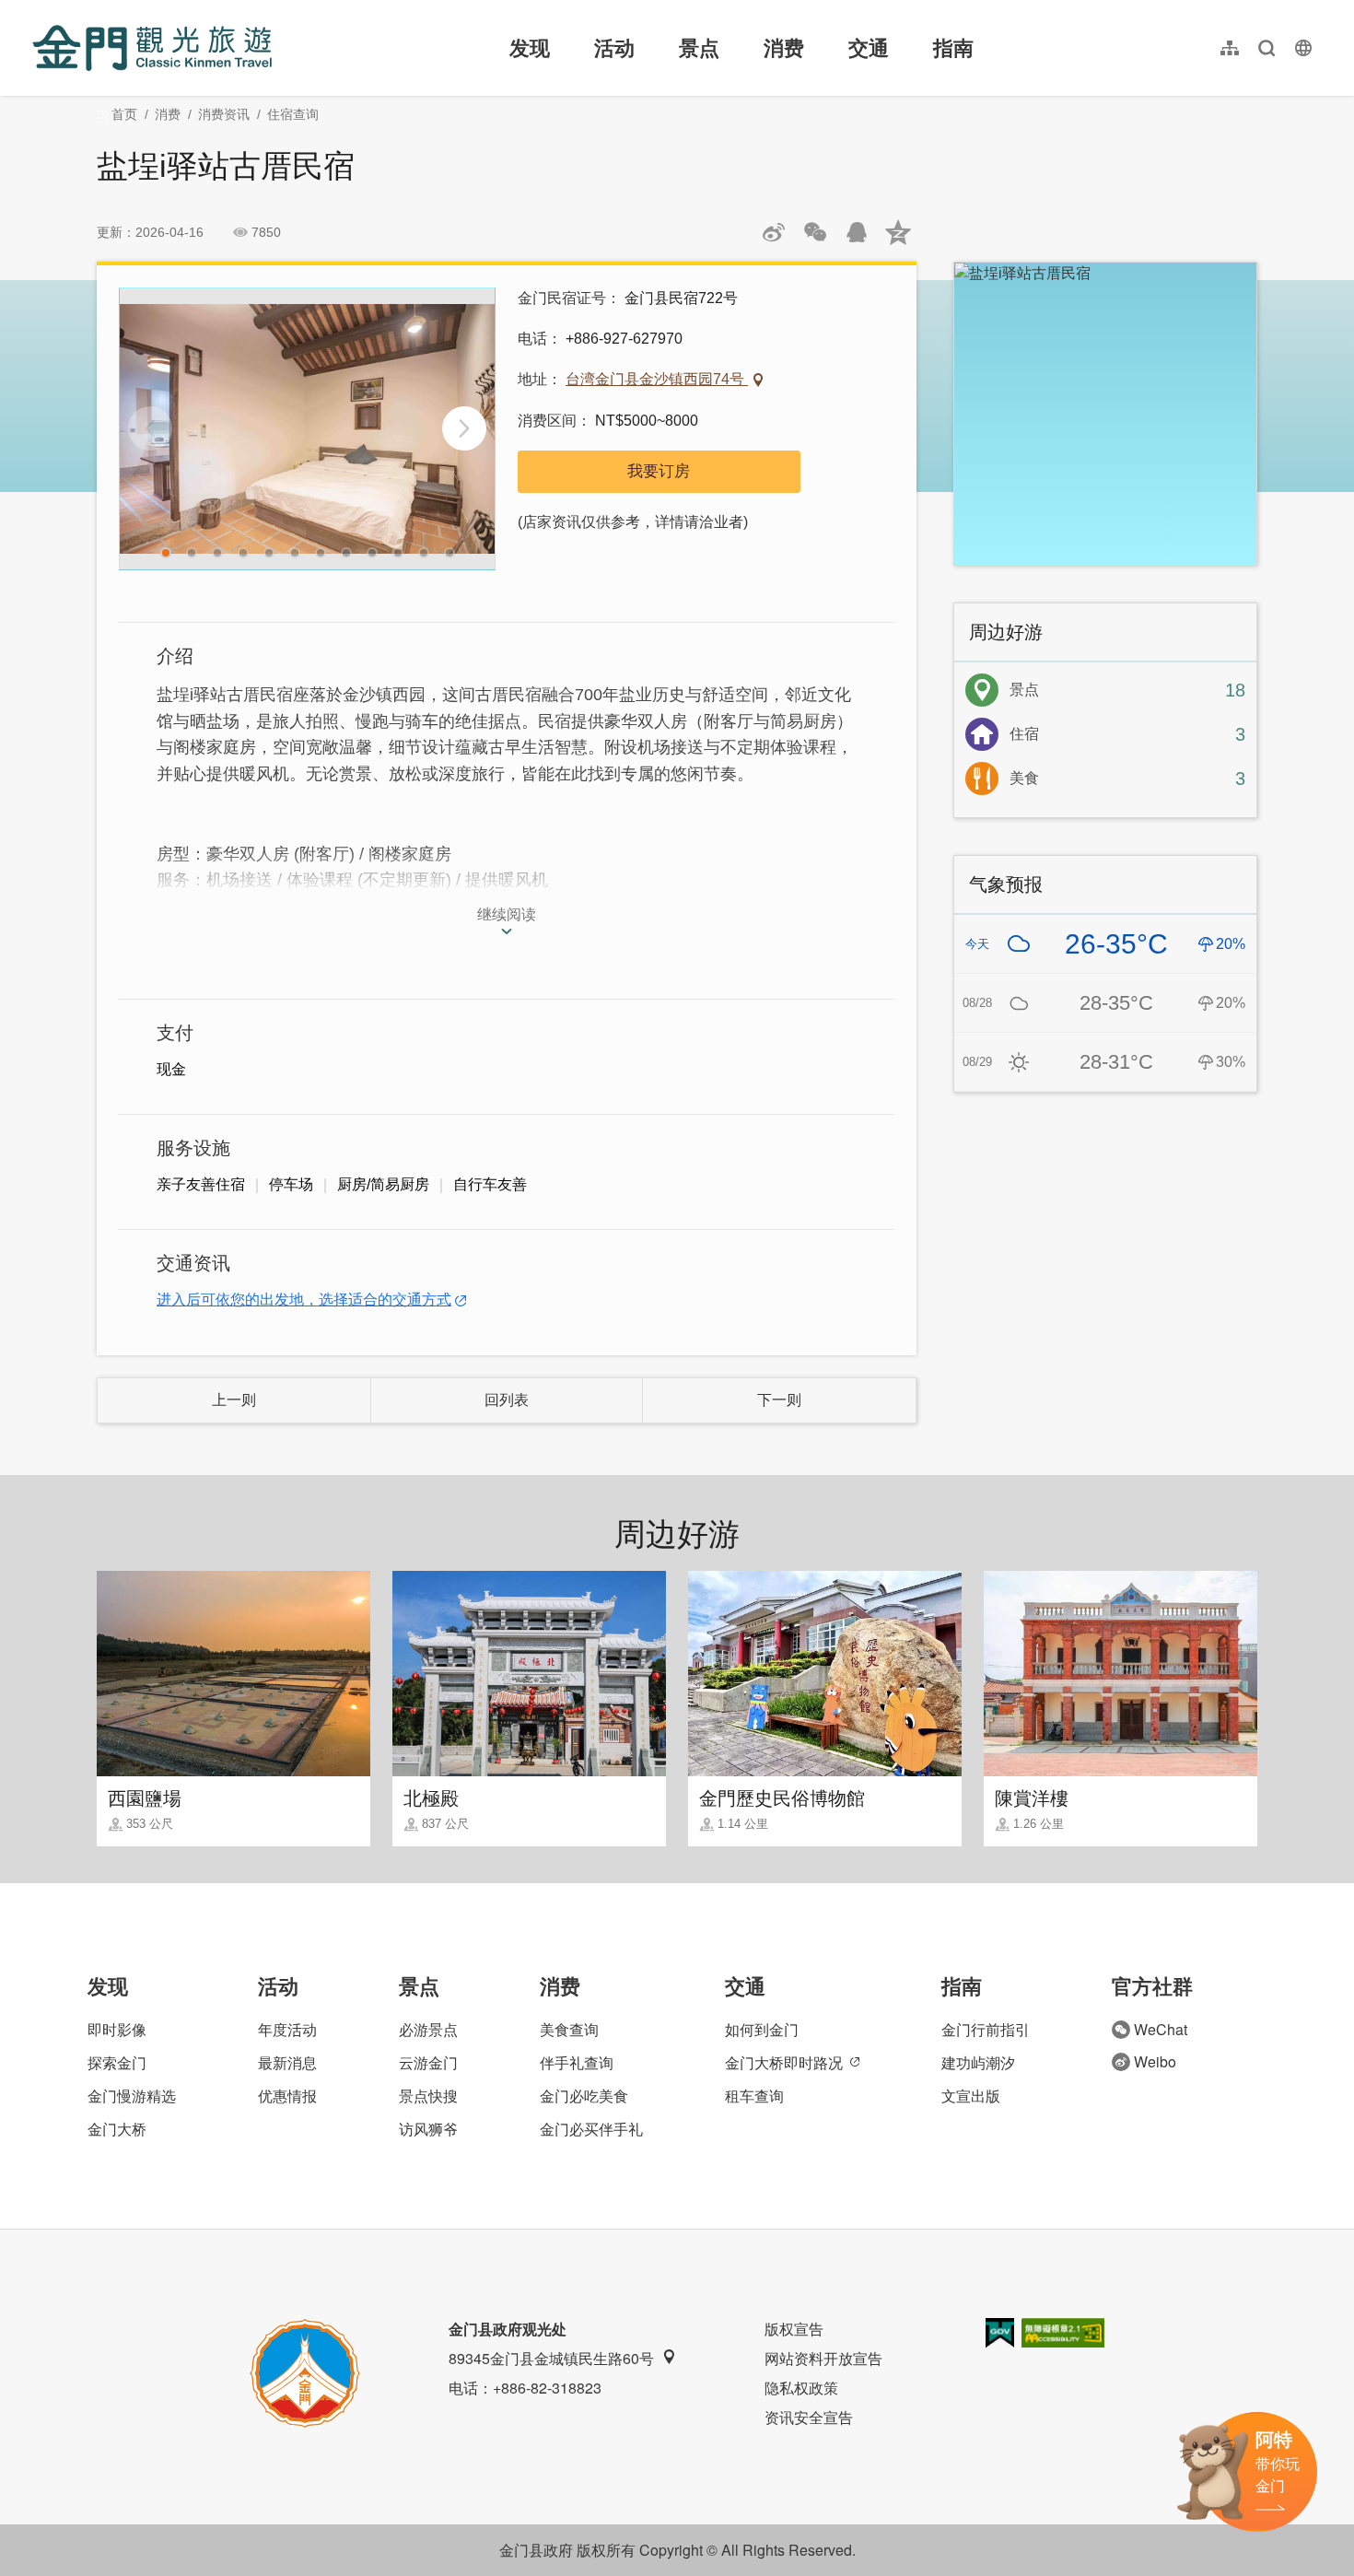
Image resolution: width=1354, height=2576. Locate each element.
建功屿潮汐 (978, 2062)
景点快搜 (428, 2096)
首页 (124, 114)
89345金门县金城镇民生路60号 (551, 2358)
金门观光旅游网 (152, 48)
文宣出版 (971, 2096)
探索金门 (117, 2062)
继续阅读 (507, 914)
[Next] (464, 428)
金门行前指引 (986, 2029)
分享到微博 (774, 232)
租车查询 (754, 2096)
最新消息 (287, 2062)
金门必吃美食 (584, 2096)
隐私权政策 (801, 2388)
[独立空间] (307, 429)
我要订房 (659, 471)
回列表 (507, 1400)
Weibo (1155, 2061)
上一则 (234, 1400)
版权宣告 (794, 2329)
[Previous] (150, 428)
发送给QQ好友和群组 (857, 232)
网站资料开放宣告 (823, 2358)
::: (38, 11)
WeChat (1161, 2029)
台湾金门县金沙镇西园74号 (657, 379)
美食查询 (569, 2029)
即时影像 (117, 2029)
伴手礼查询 (577, 2062)
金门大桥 (117, 2129)
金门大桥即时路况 (784, 2062)
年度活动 (287, 2029)
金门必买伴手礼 (591, 2129)
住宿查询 (293, 114)
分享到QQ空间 (898, 232)
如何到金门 (762, 2029)
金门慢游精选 (132, 2096)
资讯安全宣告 (809, 2417)
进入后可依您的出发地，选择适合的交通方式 (304, 1300)
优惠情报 (287, 2096)
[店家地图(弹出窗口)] (1105, 414)
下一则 (779, 1400)
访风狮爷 (428, 2129)
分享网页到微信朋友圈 (815, 232)
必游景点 (428, 2029)
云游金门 (428, 2062)
